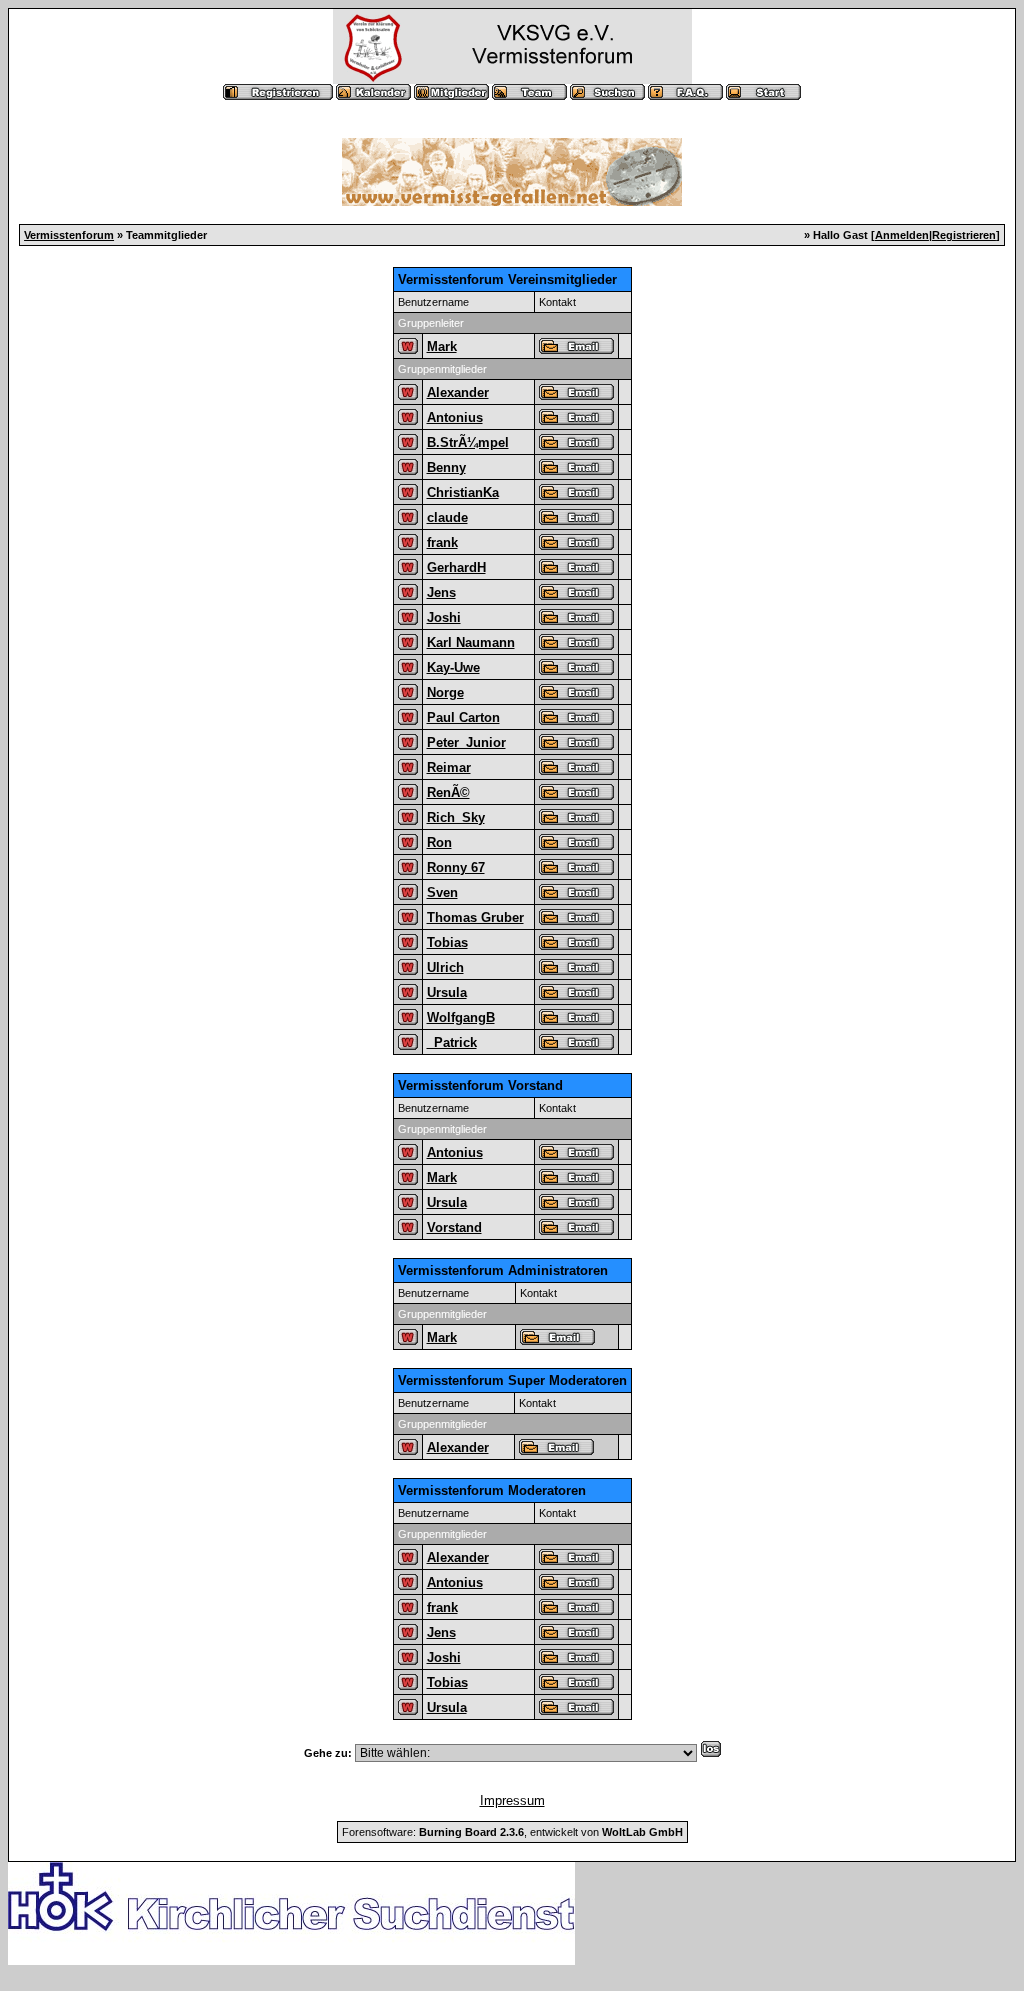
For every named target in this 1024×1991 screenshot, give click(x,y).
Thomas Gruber (475, 917)
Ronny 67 (456, 867)
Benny (446, 467)
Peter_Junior (466, 742)
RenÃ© (448, 792)
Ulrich (445, 967)
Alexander (458, 392)
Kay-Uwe (453, 667)
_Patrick (452, 1042)
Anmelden (902, 235)
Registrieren (964, 235)
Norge (445, 692)
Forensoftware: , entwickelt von (512, 1832)
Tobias (447, 942)
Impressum (512, 1800)
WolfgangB (461, 1017)
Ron (439, 842)
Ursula (447, 992)
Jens (441, 592)
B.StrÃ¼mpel (468, 442)
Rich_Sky (456, 817)
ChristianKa (463, 492)
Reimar (449, 767)
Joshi (444, 617)
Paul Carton (463, 717)
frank (442, 542)
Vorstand (454, 1227)
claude (447, 517)
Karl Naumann (471, 642)
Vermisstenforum (69, 235)
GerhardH (456, 567)
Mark (442, 346)
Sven (442, 892)
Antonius (455, 417)
